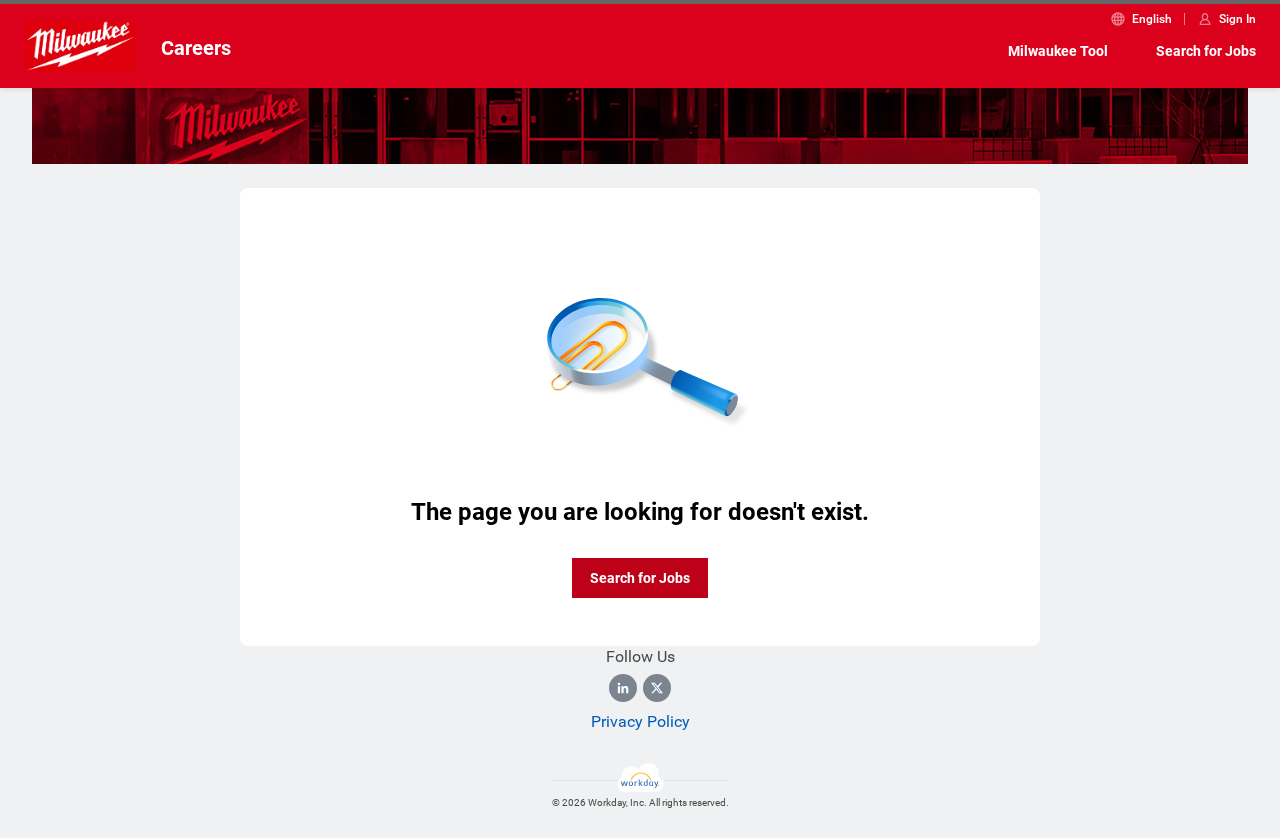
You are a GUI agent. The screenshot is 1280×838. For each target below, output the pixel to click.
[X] (657, 688)
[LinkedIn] (623, 688)
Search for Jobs (1206, 51)
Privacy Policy (640, 721)
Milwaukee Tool (1058, 51)
